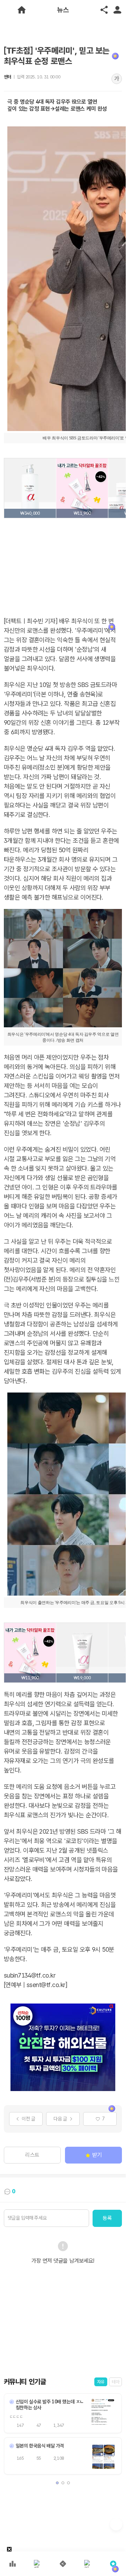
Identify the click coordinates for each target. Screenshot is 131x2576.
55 (39, 2458)
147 (20, 2425)
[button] (57, 2483)
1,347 (59, 2425)
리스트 (32, 2155)
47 (39, 2425)
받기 (97, 2155)
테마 (115, 2382)
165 (20, 2458)
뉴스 (63, 10)
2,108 (59, 2458)
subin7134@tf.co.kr (30, 1975)
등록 (107, 2218)
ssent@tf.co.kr (46, 1985)
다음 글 (60, 2119)
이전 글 (28, 2119)
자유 (101, 2382)
